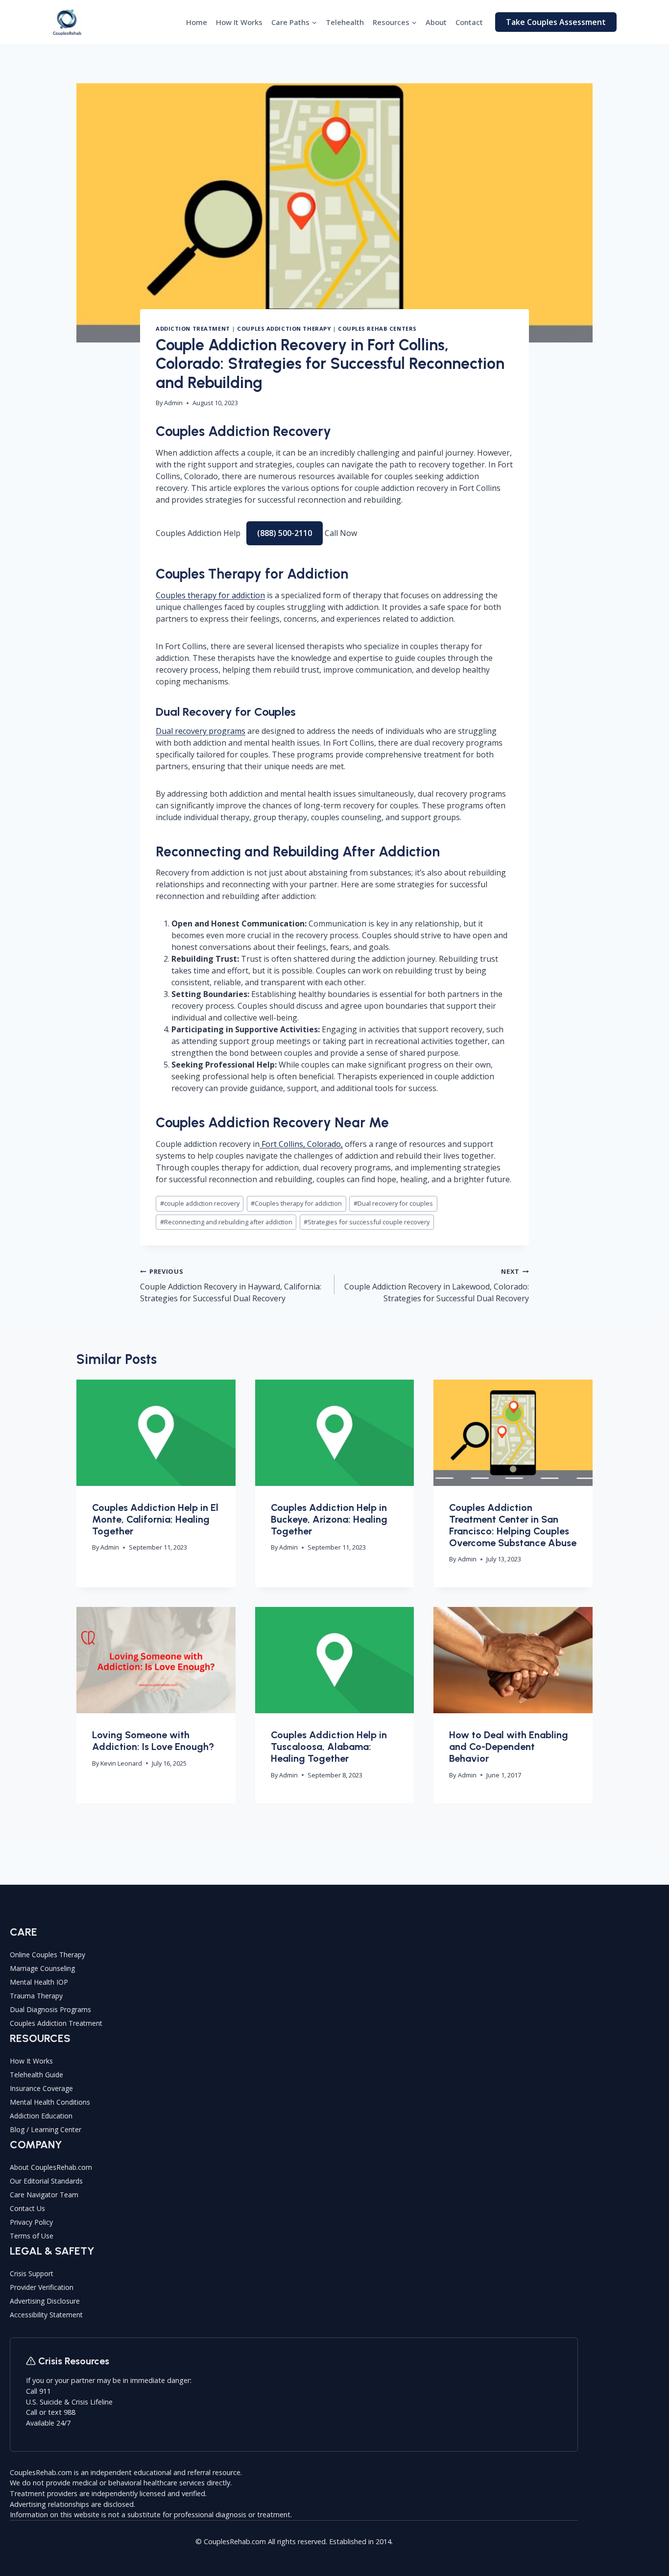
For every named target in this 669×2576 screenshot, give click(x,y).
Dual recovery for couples (393, 1203)
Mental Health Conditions (50, 2102)
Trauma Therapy (36, 1996)
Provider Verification (42, 2287)
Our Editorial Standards (46, 2181)
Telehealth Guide (36, 2075)
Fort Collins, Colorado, (301, 1144)
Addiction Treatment (193, 328)
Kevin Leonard (121, 1763)
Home (197, 22)
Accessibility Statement (46, 2315)
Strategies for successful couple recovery (367, 1222)
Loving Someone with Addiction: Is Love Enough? (153, 1741)
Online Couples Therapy (48, 1955)
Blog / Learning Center (46, 2129)
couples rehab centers (377, 328)
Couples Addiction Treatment (56, 2023)
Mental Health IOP (39, 1982)
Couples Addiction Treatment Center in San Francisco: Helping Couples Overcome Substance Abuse (513, 1525)
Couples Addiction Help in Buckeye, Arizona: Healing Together (329, 1519)
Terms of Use (32, 2236)
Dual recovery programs (201, 731)
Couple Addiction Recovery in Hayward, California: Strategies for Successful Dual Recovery (231, 1285)
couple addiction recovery (200, 1203)
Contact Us (27, 2208)
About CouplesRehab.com (51, 2167)
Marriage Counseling (42, 1968)
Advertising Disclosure (45, 2301)
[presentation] (156, 1433)
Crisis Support (32, 2273)
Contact (469, 22)
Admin (173, 403)
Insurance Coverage (41, 2088)
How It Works (239, 22)
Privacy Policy (31, 2222)
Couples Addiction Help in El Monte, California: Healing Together (155, 1519)
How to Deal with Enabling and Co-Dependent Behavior (509, 1747)
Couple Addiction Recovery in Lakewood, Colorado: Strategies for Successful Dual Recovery (437, 1285)
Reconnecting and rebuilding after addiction (226, 1222)
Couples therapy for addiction (210, 595)
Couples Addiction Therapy (284, 328)
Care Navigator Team (44, 2195)
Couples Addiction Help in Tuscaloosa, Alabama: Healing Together (329, 1747)
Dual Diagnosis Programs (50, 2009)
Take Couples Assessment (556, 22)
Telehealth (345, 22)
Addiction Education (41, 2116)
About (436, 22)
